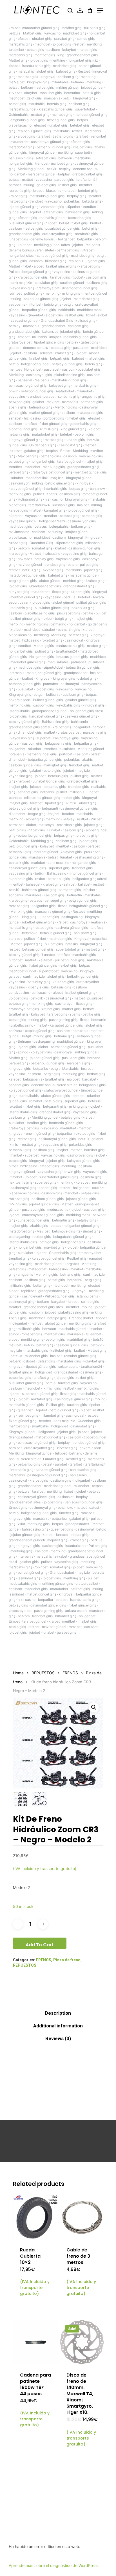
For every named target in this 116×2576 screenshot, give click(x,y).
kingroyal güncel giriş (25, 440)
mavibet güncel (30, 565)
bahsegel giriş (55, 900)
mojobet (73, 1079)
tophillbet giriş (51, 93)
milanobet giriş (36, 1356)
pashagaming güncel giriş (47, 1475)
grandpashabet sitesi (25, 1502)
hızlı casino (54, 499)
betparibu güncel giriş (53, 147)
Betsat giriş (46, 1361)
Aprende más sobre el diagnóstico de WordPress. (54, 2565)
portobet (66, 754)
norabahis (16, 754)
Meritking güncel (31, 169)
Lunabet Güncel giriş (49, 781)
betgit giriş (63, 619)
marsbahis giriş (20, 44)
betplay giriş (77, 196)
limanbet (15, 1155)
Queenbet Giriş (41, 543)
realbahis (93, 245)
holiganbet (17, 174)
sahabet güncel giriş (53, 256)
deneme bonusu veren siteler (31, 250)
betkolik (37, 998)
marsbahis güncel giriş (47, 196)
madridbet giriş (75, 33)
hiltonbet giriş (56, 261)
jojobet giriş (62, 44)
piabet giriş (17, 505)
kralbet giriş (18, 196)
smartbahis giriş (69, 825)
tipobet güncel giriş (49, 342)
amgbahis (25, 1274)
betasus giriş (61, 348)
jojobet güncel (92, 87)
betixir (52, 169)
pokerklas (72, 201)
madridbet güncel (22, 971)
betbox (88, 1009)
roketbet (34, 749)
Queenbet (35, 315)
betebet (66, 434)
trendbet (42, 163)
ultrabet (87, 250)
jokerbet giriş (70, 331)
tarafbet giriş (72, 28)
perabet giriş (18, 472)
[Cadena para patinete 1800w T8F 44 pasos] (36, 2342)
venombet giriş (52, 207)
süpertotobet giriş (69, 543)
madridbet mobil (90, 310)
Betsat (65, 451)
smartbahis (40, 1426)
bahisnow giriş (85, 933)
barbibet (15, 1448)
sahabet (15, 418)
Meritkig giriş (44, 646)
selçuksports (68, 1367)
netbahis (47, 792)
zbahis (52, 494)
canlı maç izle (21, 283)
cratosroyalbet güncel (61, 1090)
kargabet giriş (89, 266)
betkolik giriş (19, 863)
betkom (27, 87)
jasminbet (16, 1594)
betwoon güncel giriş (37, 391)
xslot (21, 1524)
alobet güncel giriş (23, 429)
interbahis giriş (55, 489)
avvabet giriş (53, 570)
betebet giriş (80, 125)
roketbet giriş (52, 640)
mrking (29, 185)
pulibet (39, 494)
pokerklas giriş (83, 608)
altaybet (31, 93)
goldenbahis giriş (83, 424)
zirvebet (15, 93)
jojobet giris (65, 1378)
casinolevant (32, 1296)
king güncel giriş (73, 429)
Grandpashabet (81, 1318)
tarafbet (44, 136)
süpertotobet (53, 667)
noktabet (25, 559)
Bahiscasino (57, 873)
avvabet (61, 1556)
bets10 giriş (92, 93)
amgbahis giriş (93, 396)
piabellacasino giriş (69, 375)
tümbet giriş (18, 1507)
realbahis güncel (52, 218)
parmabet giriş (68, 250)
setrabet (46, 353)
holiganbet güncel (35, 364)
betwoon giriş (19, 402)
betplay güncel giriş (67, 364)
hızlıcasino (52, 554)
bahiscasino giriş (83, 1470)
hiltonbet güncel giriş (85, 873)
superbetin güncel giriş (40, 1394)
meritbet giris (28, 77)
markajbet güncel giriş (44, 673)
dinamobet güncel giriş (80, 288)
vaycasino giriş (22, 288)
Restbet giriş (77, 1258)
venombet (98, 136)
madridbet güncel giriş (28, 662)
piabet (86, 1410)
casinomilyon (19, 483)
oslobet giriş (87, 678)
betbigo (96, 1345)
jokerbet (15, 451)
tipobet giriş (54, 803)
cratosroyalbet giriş (87, 174)
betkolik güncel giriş (83, 976)
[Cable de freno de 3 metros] (82, 2217)
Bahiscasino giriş (55, 722)
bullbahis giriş (95, 28)
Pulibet (14, 272)
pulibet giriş (33, 293)
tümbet (14, 1621)
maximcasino (19, 532)
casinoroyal (74, 640)
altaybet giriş (19, 592)
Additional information (58, 2026)
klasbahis (54, 191)
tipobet (14, 66)
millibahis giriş (20, 1285)
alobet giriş (45, 71)
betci (67, 98)
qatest (94, 1507)
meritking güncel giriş (56, 1583)
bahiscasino (41, 993)
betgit (68, 304)
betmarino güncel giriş (68, 1047)
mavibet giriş (54, 1247)
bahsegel (25, 380)
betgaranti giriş (55, 1106)
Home (18, 1673)
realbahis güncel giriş (34, 131)
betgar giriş (37, 814)
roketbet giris (85, 1133)
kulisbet (84, 884)
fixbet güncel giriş (61, 120)
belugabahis (59, 526)
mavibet (53, 402)
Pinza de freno (67, 1960)
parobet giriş (64, 180)
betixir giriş (42, 1285)
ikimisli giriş (49, 429)
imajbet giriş (82, 147)
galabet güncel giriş (81, 700)
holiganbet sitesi (22, 256)
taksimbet (16, 50)
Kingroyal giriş (20, 694)
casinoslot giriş (71, 445)
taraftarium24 (87, 180)
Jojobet (35, 212)
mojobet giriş (57, 1540)
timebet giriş (76, 418)
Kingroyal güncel (22, 1432)
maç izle (57, 478)
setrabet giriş (46, 158)
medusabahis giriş (70, 646)
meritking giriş (54, 467)
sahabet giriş (28, 792)
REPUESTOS (43, 1673)
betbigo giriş (49, 1242)
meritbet (86, 185)
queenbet (25, 1410)
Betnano (24, 1041)
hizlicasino (32, 418)
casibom (53, 50)
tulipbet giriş (80, 592)
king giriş (29, 917)
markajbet (17, 82)
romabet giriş (42, 548)
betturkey (55, 532)
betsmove (30, 933)
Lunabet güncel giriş (34, 1220)
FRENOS (70, 1673)
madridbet (43, 44)
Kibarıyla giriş (38, 987)
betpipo (52, 451)
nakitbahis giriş (21, 1182)
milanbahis (60, 82)
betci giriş (90, 228)
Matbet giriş (32, 33)
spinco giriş (86, 39)
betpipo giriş (57, 1318)
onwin (14, 391)
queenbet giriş (62, 1529)
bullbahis (53, 694)
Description (58, 2013)
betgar (39, 694)
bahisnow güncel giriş (39, 890)
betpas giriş (78, 489)
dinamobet (17, 759)
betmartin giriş (69, 630)
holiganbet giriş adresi (90, 879)
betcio (14, 364)
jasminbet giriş (29, 1578)
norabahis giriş (86, 234)
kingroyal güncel (42, 152)
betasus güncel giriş (72, 657)
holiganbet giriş (21, 163)
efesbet (24, 39)
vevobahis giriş (68, 705)
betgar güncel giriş (37, 272)
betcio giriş (53, 304)
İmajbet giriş (18, 787)
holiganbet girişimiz (83, 60)
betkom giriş (84, 434)
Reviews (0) (58, 2038)
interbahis (16, 673)
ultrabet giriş (42, 39)
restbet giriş (45, 87)
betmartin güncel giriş (83, 667)
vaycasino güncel (24, 320)
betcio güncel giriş (60, 483)
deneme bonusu (86, 169)
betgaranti (50, 808)
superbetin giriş (21, 879)
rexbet (77, 131)
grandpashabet (53, 326)
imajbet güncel (77, 532)
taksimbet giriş (89, 1231)
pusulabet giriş (46, 283)
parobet (15, 185)
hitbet (13, 1166)
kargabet (89, 1079)
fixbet (27, 266)
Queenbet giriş (89, 1421)
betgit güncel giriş (23, 581)
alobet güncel (50, 581)
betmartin (74, 895)
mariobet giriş (62, 163)
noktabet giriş (42, 1399)
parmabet (78, 662)
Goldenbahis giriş (43, 445)
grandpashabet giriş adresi (29, 727)
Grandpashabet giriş (45, 586)
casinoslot (65, 1497)
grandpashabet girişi (83, 467)
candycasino (19, 993)
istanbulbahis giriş (36, 66)
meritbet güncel (95, 293)
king (61, 55)
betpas (82, 120)
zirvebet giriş (67, 1448)
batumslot (50, 331)
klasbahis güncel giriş (56, 109)
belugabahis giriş (58, 743)
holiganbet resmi (52, 521)
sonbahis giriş (69, 396)
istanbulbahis (19, 711)
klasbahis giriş (63, 505)
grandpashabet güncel (50, 711)
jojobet (38, 191)
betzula (15, 33)
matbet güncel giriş (44, 413)
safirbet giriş (80, 1589)
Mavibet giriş (28, 456)
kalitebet (25, 245)
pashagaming (72, 917)
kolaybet (69, 50)
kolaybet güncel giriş (25, 489)
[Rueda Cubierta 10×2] (36, 2217)
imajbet (55, 337)
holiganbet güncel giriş (81, 1226)
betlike (88, 613)
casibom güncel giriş (84, 548)
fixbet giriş (80, 223)
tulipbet (61, 1453)
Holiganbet (33, 369)
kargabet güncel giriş (46, 716)
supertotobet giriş (70, 949)
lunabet (70, 191)
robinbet (15, 293)
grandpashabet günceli (27, 1540)
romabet (36, 1101)
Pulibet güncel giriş (48, 700)
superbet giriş (45, 1182)
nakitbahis (66, 310)
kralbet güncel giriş (61, 266)
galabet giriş (46, 185)
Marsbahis (70, 1069)
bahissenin (79, 722)
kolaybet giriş (60, 385)
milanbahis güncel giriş (42, 798)
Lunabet (54, 830)
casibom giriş (68, 77)
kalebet (78, 358)
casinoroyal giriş (39, 375)
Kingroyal (93, 537)
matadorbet (19, 142)
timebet (24, 337)
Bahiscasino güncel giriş (83, 1502)
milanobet (84, 391)
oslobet (29, 1361)
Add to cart (40, 1945)
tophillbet (28, 1291)
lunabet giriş (58, 125)
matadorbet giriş (21, 147)
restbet (79, 44)
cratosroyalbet (48, 288)
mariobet (38, 863)
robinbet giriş (19, 1199)
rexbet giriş (71, 798)
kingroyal (48, 77)
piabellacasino (20, 125)
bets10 (14, 890)
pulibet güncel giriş (91, 602)
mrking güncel (67, 87)
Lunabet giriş (49, 917)
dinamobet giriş (30, 732)
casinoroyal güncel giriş (50, 142)
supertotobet (85, 109)
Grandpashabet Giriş (57, 320)
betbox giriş (96, 1074)
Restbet (84, 71)
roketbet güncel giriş (38, 922)
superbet (43, 738)
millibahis (39, 337)
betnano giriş (51, 456)
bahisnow (97, 489)
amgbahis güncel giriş (27, 120)
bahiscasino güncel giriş (28, 385)
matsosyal (47, 825)
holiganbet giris (73, 1242)
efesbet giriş (80, 142)
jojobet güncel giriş (24, 207)
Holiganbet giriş (30, 499)
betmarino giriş (79, 218)
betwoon (65, 158)
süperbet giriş (59, 868)
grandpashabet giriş (82, 55)
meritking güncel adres (52, 245)
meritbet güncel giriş (91, 472)
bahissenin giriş (21, 158)
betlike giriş (92, 1014)
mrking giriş (71, 293)
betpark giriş (60, 358)
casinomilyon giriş (82, 521)
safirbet (70, 884)
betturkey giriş (39, 982)
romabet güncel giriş (80, 1356)
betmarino (72, 93)
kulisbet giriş (85, 320)
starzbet (15, 939)
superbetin (83, 152)
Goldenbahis (19, 115)
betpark (15, 1361)
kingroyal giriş (38, 82)
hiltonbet (34, 304)
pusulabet (81, 348)
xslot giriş (34, 98)
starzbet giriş (64, 39)
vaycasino (52, 33)
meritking (94, 44)
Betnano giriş (63, 136)
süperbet (73, 207)
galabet (15, 348)
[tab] (58, 2013)
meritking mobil (78, 1215)
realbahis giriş (20, 191)
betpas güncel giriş (40, 1031)
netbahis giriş (19, 434)
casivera (15, 1031)
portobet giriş (54, 418)
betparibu (85, 239)
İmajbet (62, 1150)
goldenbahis (97, 624)
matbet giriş (88, 50)
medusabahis (58, 662)
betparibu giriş (85, 743)
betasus (41, 526)
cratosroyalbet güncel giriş (52, 472)
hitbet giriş (37, 830)
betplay (65, 169)
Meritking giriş (66, 407)
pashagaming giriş (89, 857)
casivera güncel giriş (81, 716)
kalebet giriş (66, 71)
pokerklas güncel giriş (41, 299)
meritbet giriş (45, 55)
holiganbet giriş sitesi (86, 711)
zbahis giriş (18, 407)
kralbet (14, 28)
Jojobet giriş (95, 261)
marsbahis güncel (23, 109)
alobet (39, 266)
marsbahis (26, 71)
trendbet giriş (55, 565)
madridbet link (37, 478)
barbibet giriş (94, 1150)
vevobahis (17, 304)
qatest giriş (89, 342)
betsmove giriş (63, 1231)
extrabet (49, 630)
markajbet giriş (55, 765)
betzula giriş (57, 104)
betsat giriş (35, 50)
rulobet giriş (18, 543)
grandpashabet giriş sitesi (44, 1307)
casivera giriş (91, 1177)
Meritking (16, 375)
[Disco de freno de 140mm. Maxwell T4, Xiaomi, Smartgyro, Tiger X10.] (82, 2342)
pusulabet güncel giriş (26, 223)
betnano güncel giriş (25, 684)
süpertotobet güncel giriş (59, 1177)
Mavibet (43, 1231)
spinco (23, 1052)
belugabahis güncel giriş (88, 906)
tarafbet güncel (72, 283)
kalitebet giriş (63, 982)
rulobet (51, 223)
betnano (77, 82)
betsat (14, 87)
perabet (49, 396)
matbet (27, 180)
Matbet (14, 266)
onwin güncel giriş (40, 1133)
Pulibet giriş (55, 1405)
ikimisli (71, 803)
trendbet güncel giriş (88, 1443)
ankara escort (20, 700)
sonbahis (16, 895)
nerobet (24, 781)
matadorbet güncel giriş (41, 28)
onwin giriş (72, 1172)
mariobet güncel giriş (91, 115)
